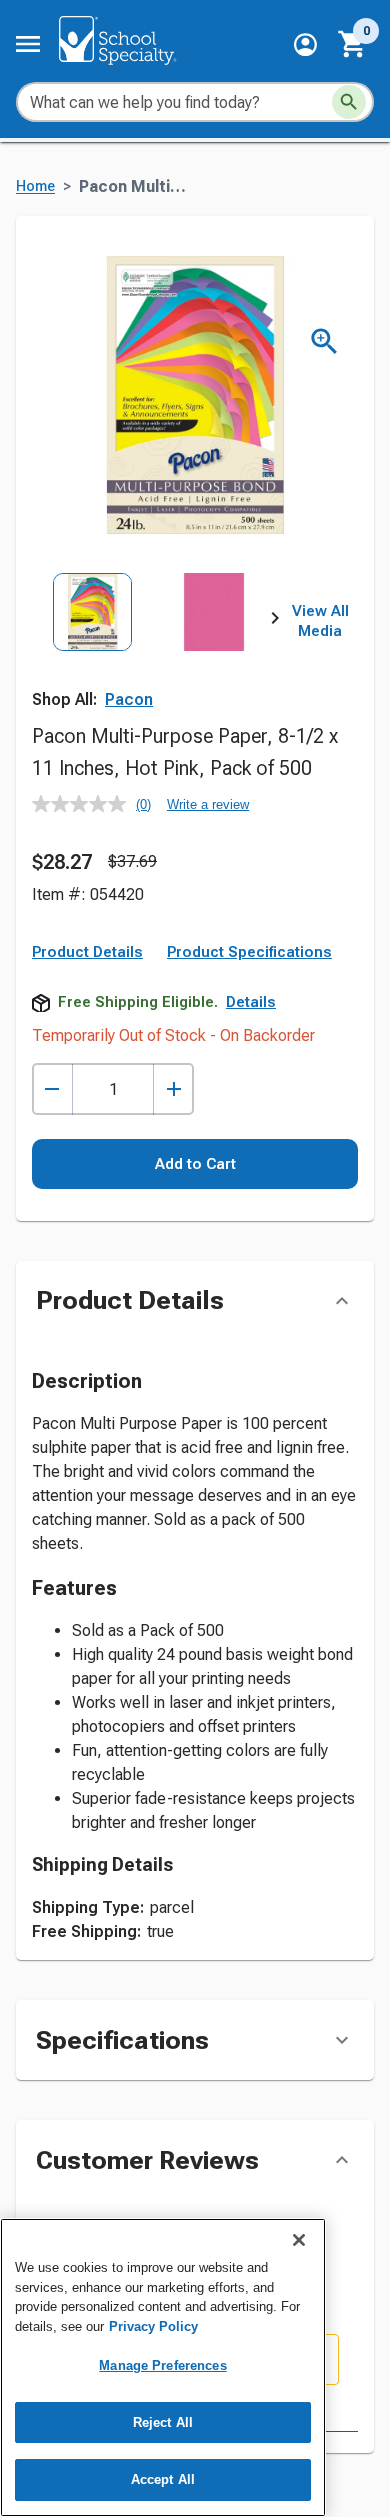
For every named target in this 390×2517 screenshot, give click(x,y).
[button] (305, 44)
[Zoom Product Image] (324, 341)
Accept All (163, 2479)
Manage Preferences (162, 2365)
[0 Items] (353, 44)
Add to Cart (195, 1164)
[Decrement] (52, 1089)
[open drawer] (28, 44)
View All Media (320, 621)
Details (251, 1002)
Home (35, 186)
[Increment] (173, 1089)
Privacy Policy (153, 2326)
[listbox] (153, 648)
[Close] (299, 2240)
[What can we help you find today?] (349, 102)
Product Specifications (249, 952)
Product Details (87, 952)
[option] (92, 648)
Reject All (163, 2422)
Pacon (129, 699)
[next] (275, 622)
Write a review (208, 804)
